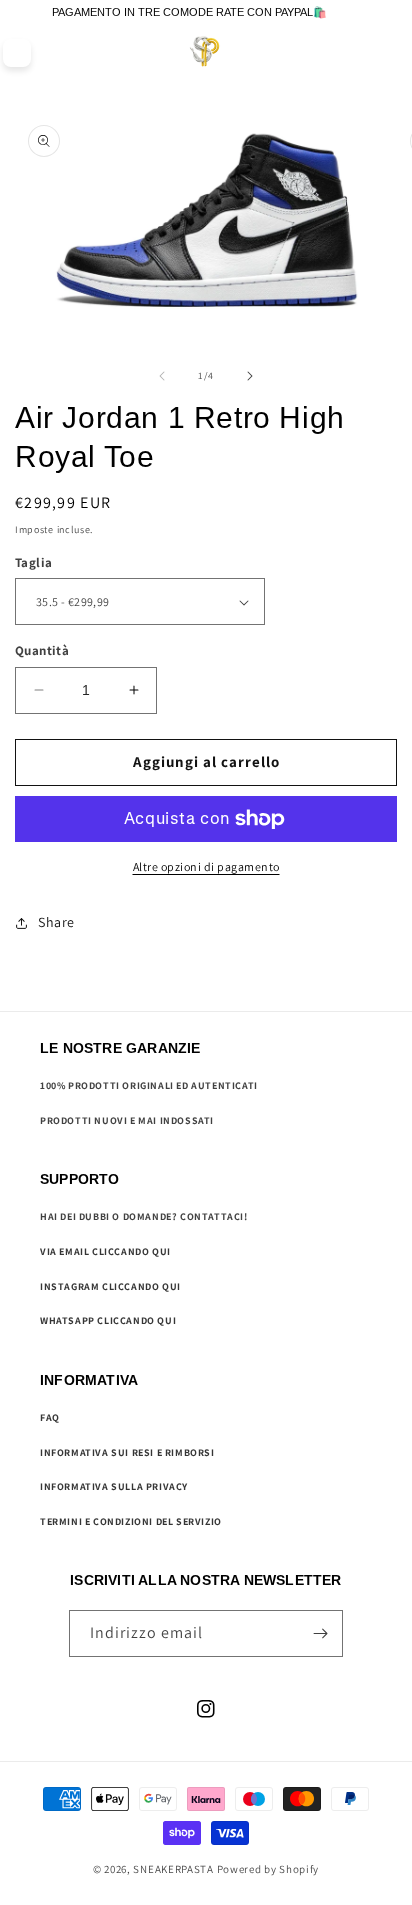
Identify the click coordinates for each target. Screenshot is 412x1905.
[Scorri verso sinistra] (162, 376)
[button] (353, 52)
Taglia (33, 562)
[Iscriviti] (320, 1633)
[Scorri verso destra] (250, 376)
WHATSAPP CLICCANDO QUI (108, 1320)
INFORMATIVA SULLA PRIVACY (114, 1486)
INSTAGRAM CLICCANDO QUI (110, 1286)
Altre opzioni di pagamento (206, 866)
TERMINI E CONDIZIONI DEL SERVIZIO (131, 1521)
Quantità (42, 650)
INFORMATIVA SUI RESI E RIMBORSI (127, 1452)
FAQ (50, 1417)
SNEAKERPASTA (173, 1869)
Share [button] (56, 922)
